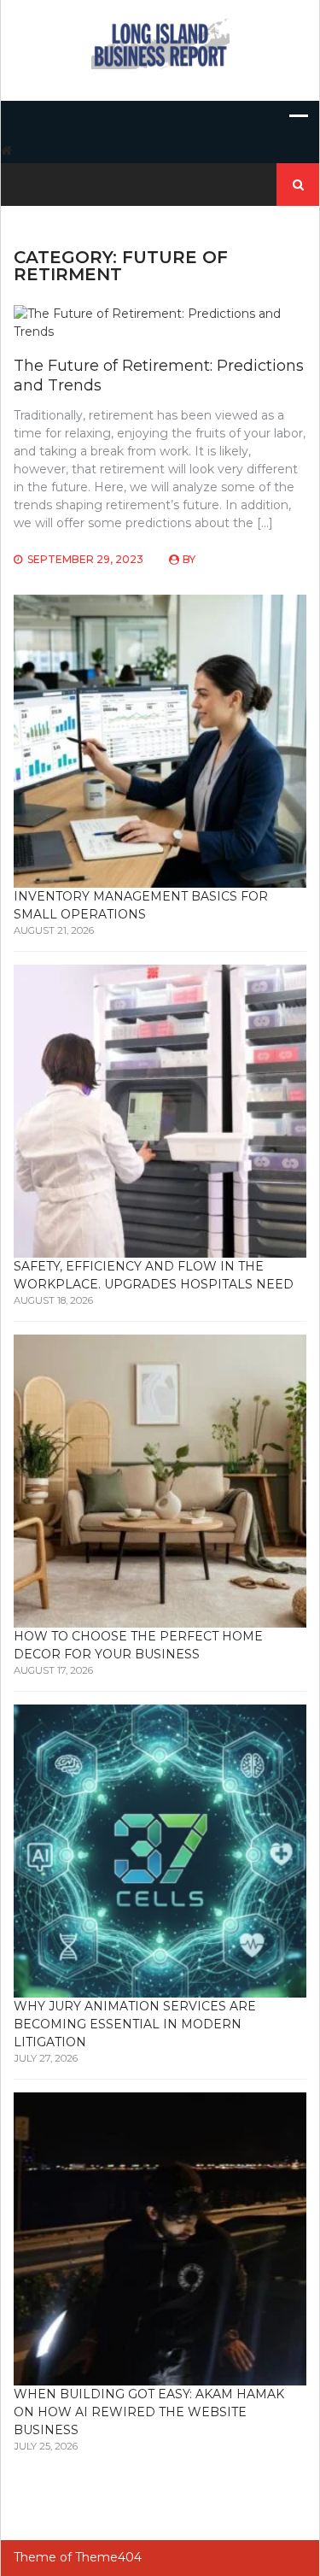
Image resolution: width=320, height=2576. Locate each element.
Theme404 (108, 2557)
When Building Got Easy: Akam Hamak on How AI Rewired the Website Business (149, 2412)
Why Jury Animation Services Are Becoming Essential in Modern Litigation (135, 2024)
